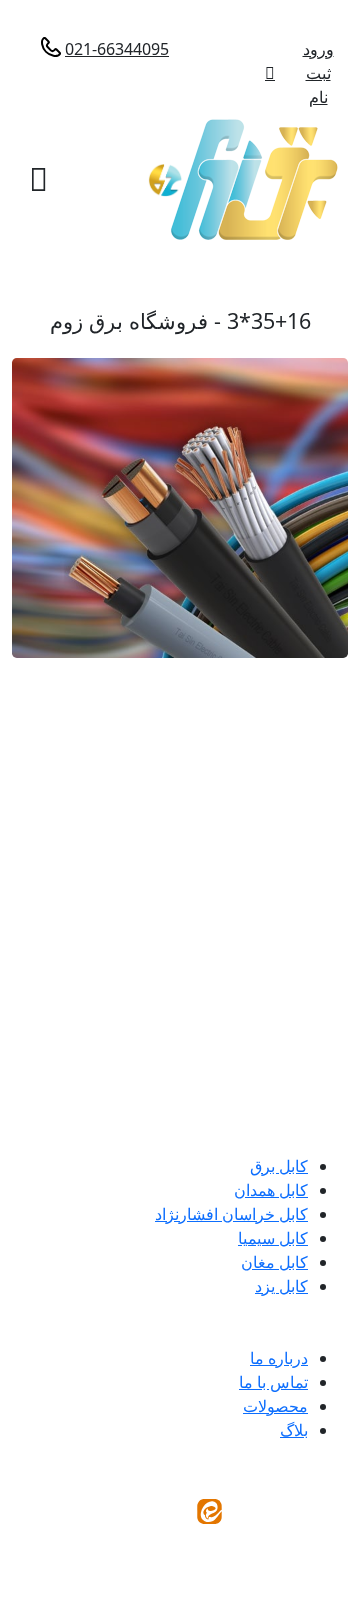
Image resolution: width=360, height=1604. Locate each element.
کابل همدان (271, 1190)
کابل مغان (274, 1262)
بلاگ (294, 1430)
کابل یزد (281, 1286)
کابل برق (279, 1166)
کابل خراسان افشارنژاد (231, 1214)
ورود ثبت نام (318, 73)
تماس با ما (273, 1382)
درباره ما (279, 1358)
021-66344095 (117, 49)
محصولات (275, 1406)
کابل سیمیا (273, 1238)
